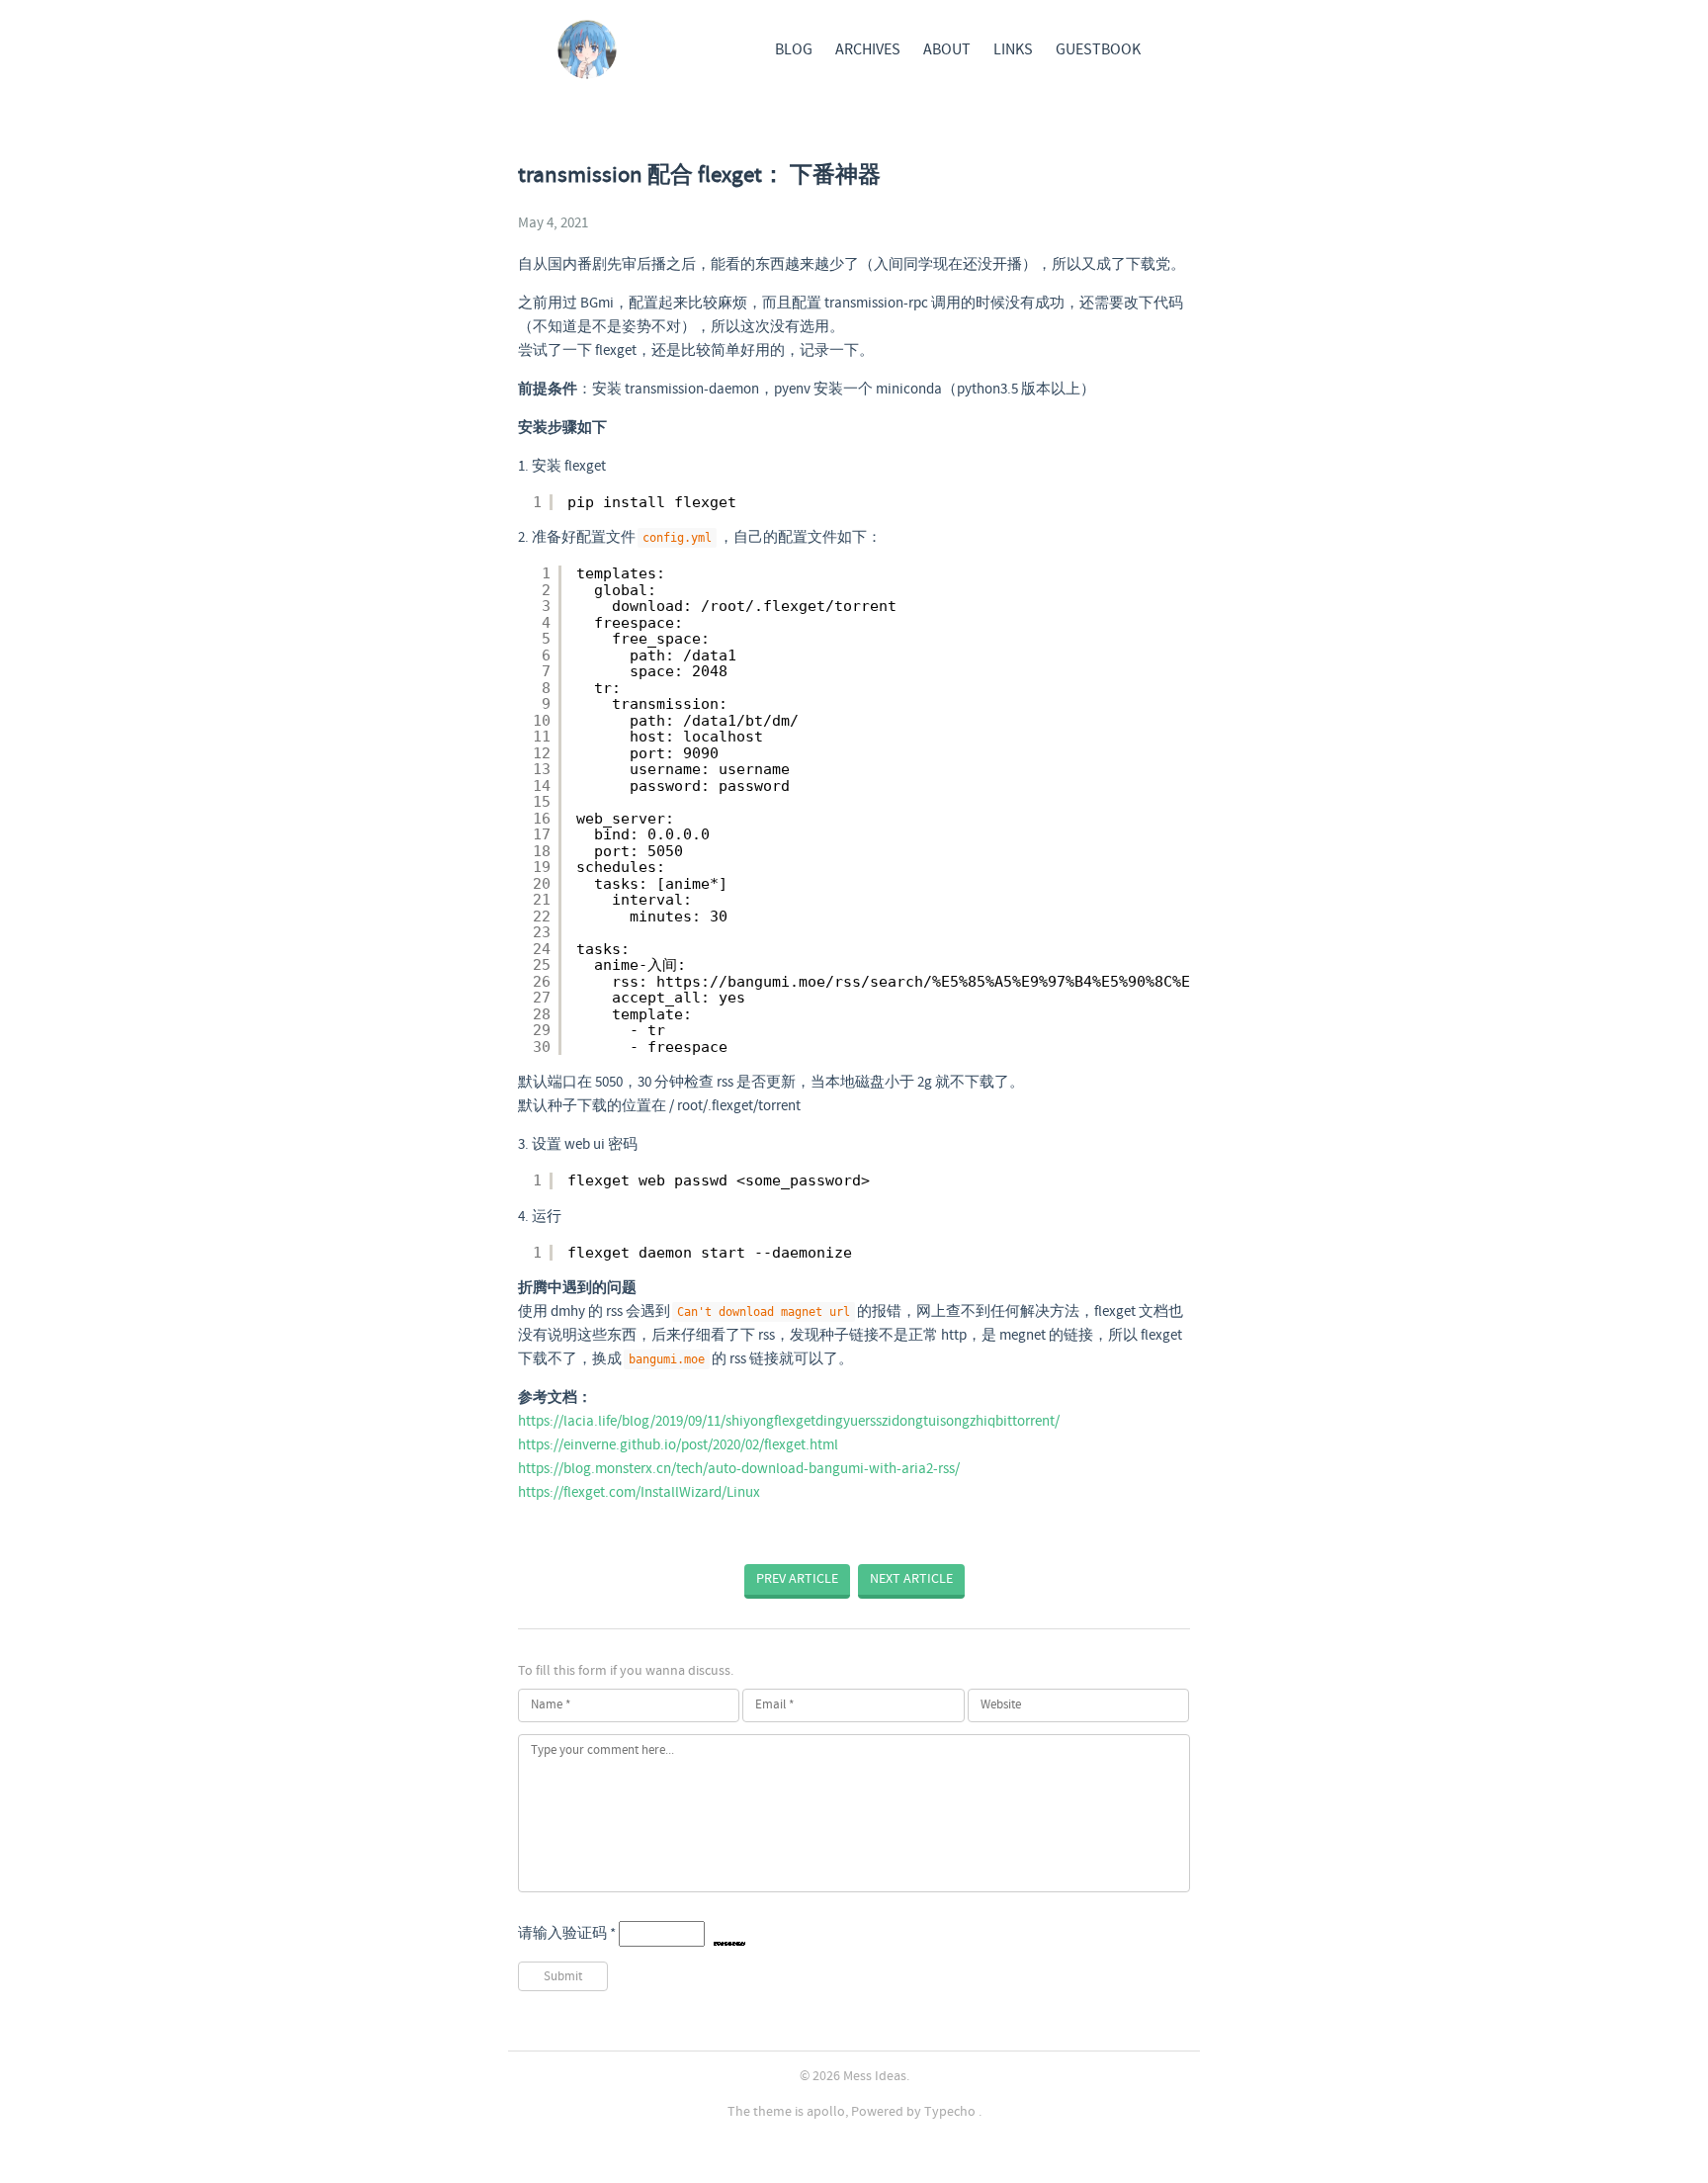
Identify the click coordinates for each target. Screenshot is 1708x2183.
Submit (563, 1977)
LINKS (1013, 50)
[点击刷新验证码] (729, 1934)
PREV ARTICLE (797, 1579)
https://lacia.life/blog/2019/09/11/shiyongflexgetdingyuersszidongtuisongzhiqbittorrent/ (789, 1422)
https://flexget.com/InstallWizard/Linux (639, 1493)
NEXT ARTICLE (911, 1579)
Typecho (950, 2112)
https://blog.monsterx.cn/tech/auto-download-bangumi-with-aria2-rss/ (739, 1469)
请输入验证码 (567, 1934)
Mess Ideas (875, 2076)
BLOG (794, 50)
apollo (826, 2112)
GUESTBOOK (1098, 50)
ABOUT (947, 50)
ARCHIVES (868, 50)
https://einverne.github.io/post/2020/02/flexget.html (678, 1445)
